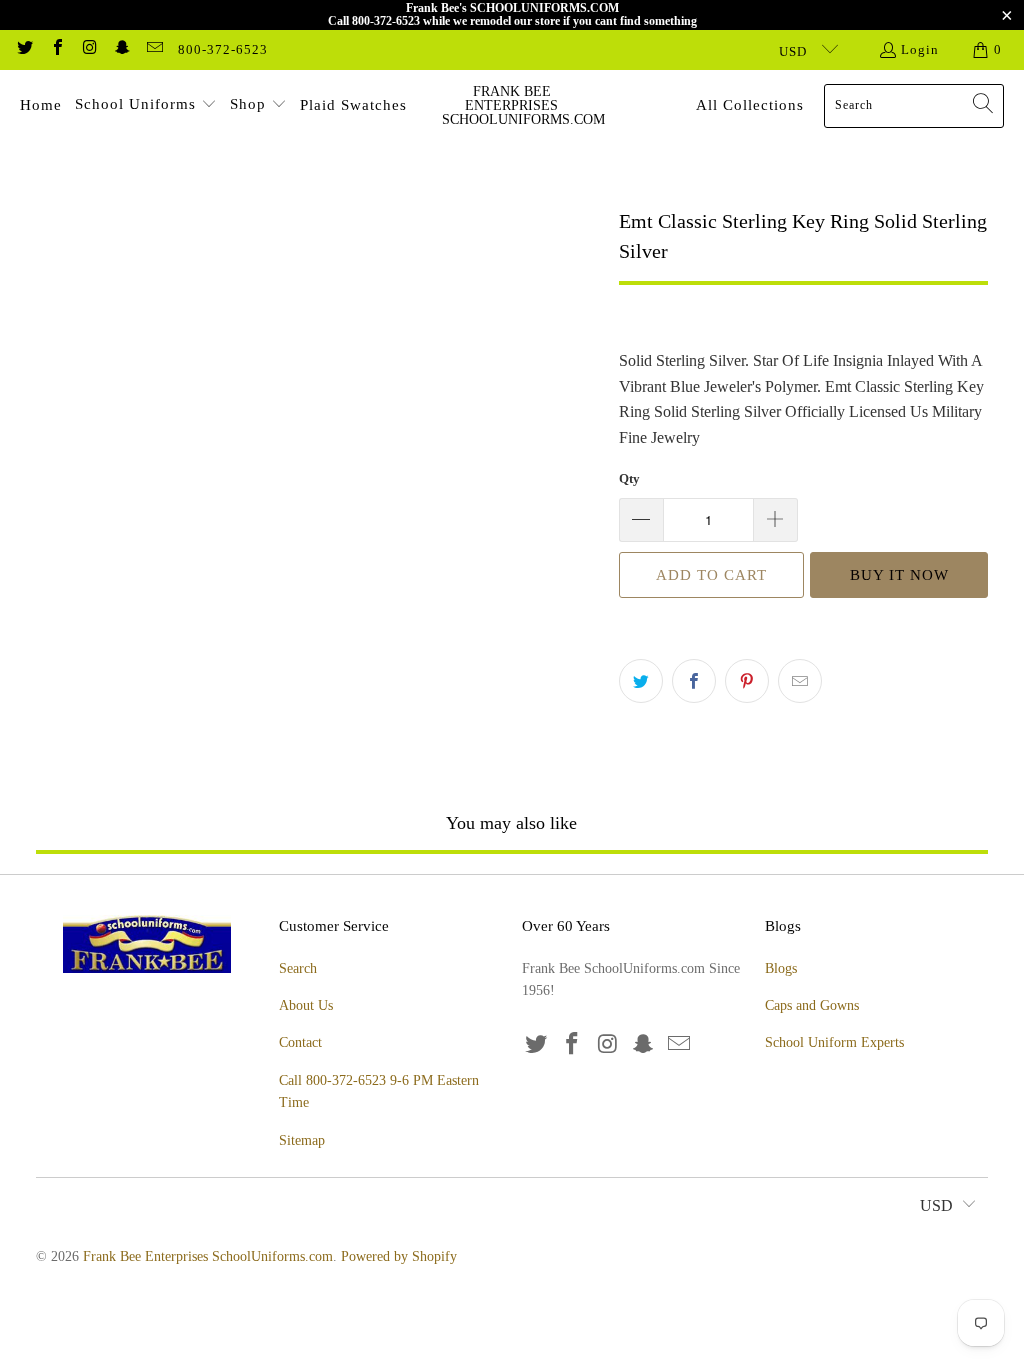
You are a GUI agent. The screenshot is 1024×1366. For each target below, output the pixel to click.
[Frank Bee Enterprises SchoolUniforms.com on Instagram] (89, 49)
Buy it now (899, 575)
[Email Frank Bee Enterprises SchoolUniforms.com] (154, 49)
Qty (629, 478)
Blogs (781, 968)
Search (298, 968)
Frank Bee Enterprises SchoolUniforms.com (208, 1256)
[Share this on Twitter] (641, 681)
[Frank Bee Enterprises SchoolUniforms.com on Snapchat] (121, 49)
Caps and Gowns (812, 1005)
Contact (300, 1042)
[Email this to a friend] (800, 681)
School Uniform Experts (834, 1042)
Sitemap (302, 1140)
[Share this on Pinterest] (747, 681)
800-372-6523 (223, 49)
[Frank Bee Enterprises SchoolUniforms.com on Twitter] (24, 49)
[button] (146, 106)
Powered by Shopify (399, 1256)
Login (920, 49)
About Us (306, 1005)
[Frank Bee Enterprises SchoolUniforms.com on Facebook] (56, 49)
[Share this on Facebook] (694, 681)
